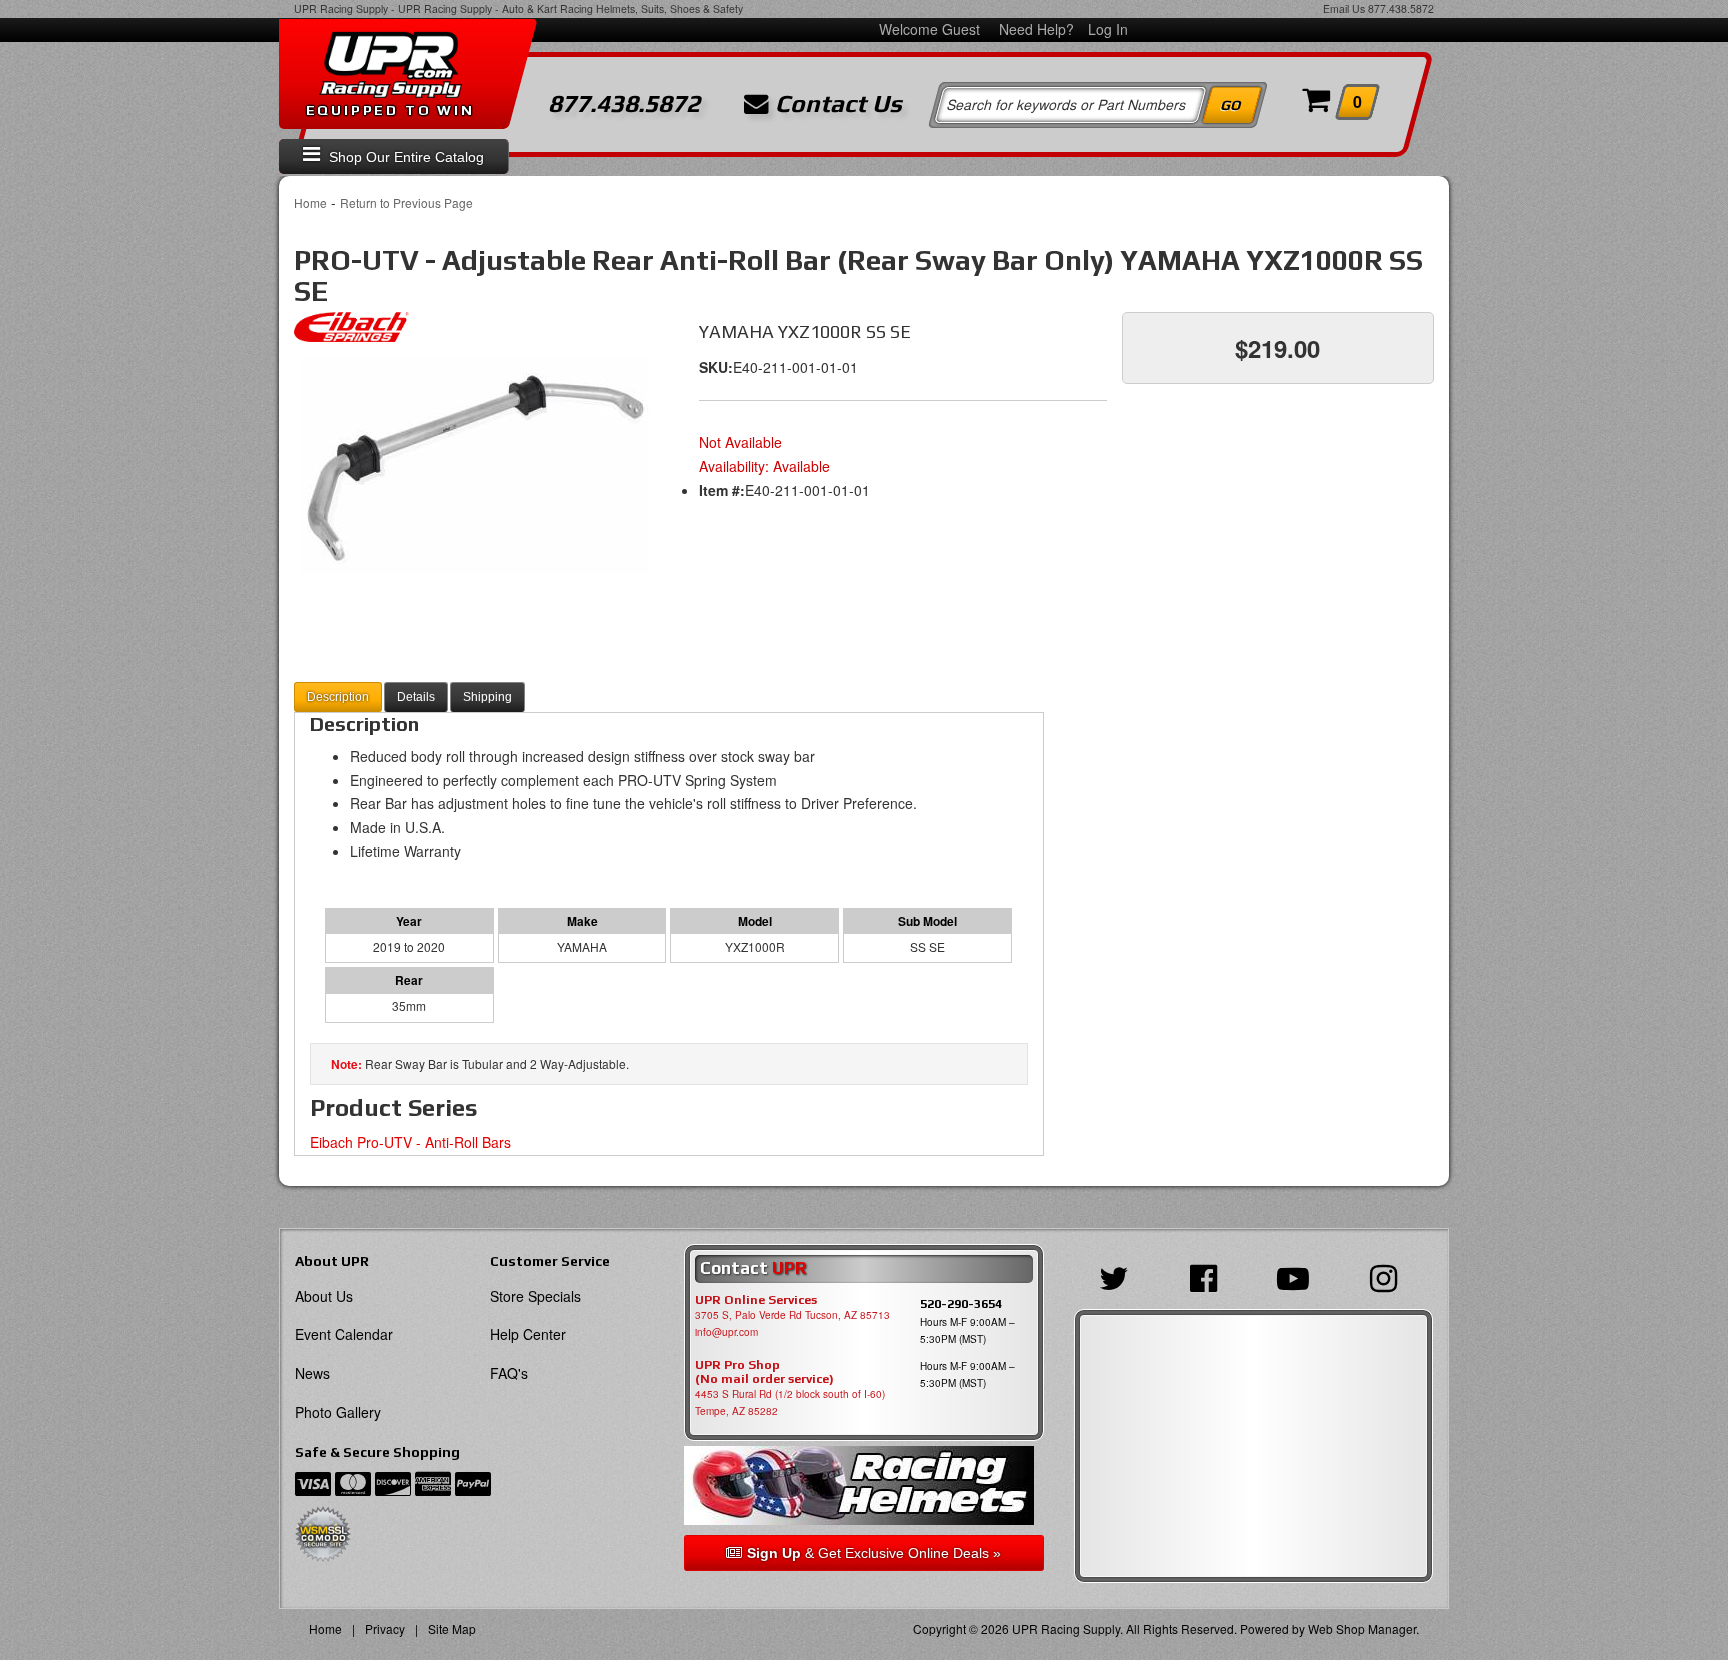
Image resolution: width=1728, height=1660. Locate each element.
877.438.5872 (1401, 8)
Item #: (722, 490)
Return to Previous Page (406, 202)
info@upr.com (726, 1332)
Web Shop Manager (1362, 1628)
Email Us (1344, 8)
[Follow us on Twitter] (1119, 1276)
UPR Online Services (756, 1300)
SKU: (716, 367)
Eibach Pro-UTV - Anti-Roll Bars (410, 1142)
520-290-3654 (961, 1303)
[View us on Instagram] (1388, 1276)
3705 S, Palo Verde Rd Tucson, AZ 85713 (792, 1315)
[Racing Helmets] (863, 1485)
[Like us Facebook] (1208, 1276)
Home (310, 202)
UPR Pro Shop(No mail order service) (764, 1372)
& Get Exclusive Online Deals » (874, 1553)
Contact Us (835, 104)
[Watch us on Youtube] (1298, 1276)
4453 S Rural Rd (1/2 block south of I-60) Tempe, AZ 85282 (790, 1402)
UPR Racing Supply (341, 8)
